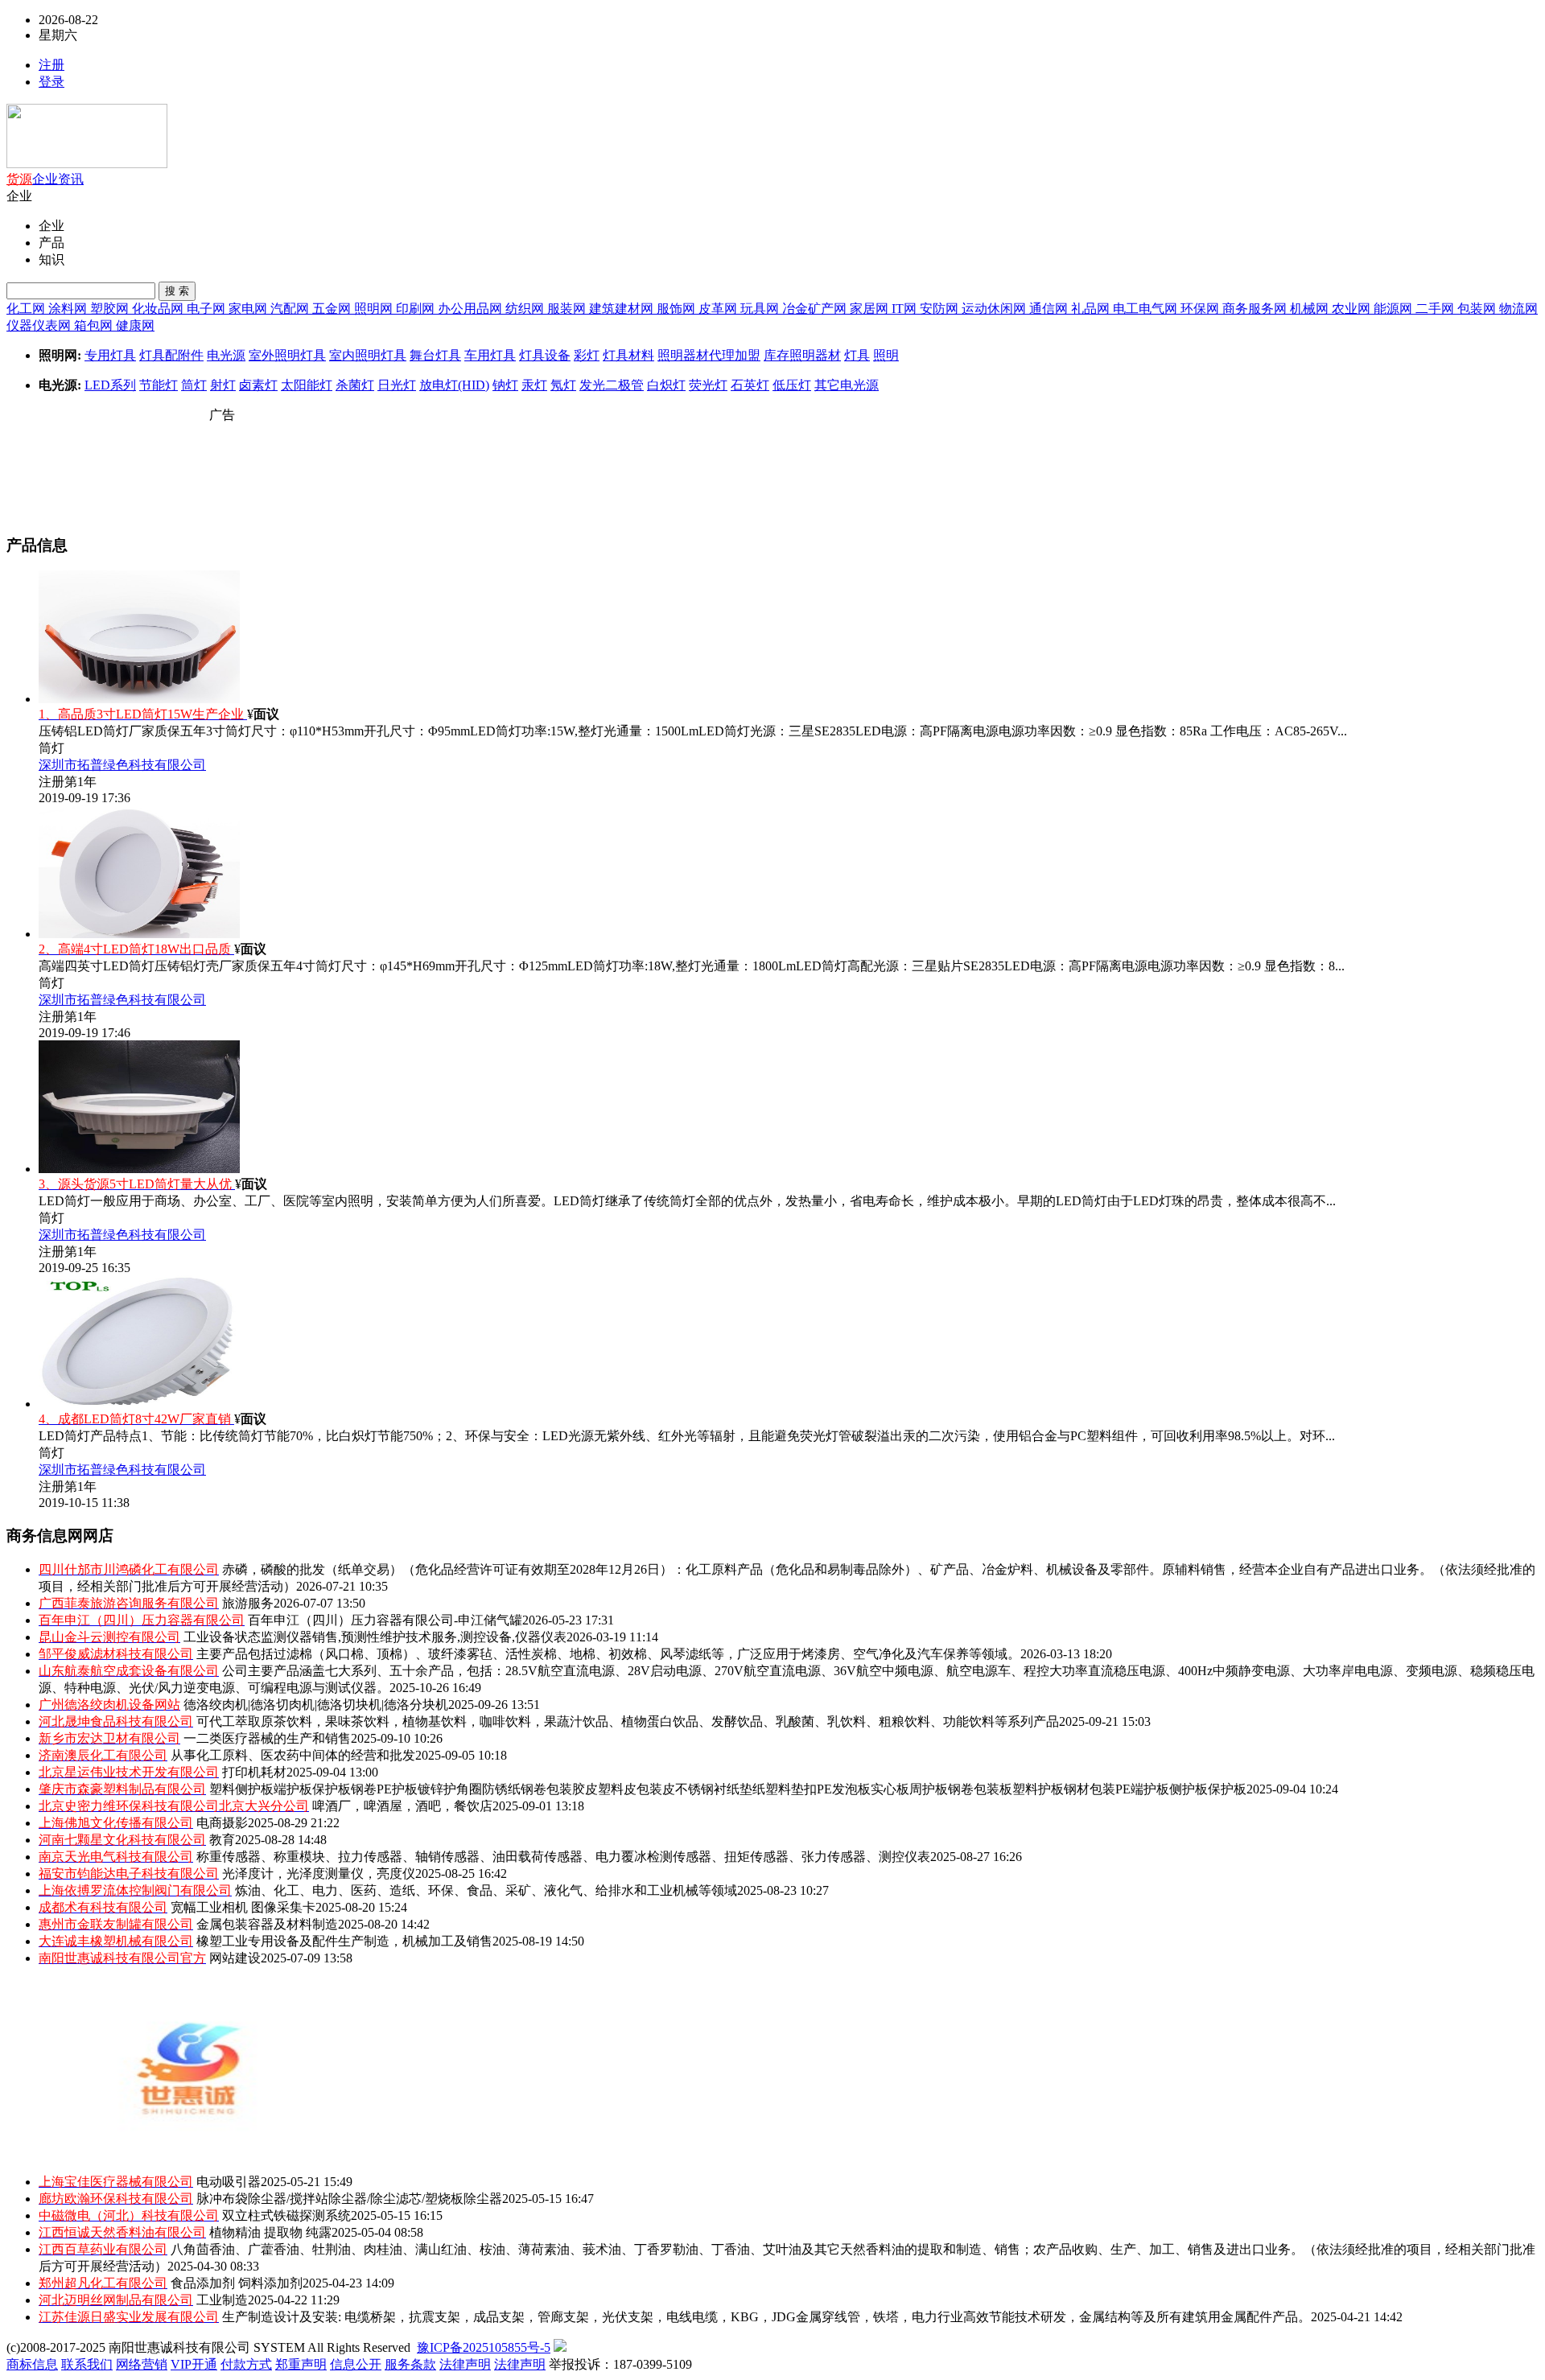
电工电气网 (1147, 309)
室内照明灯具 (368, 355)
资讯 (71, 179)
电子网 (208, 309)
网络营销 (142, 2364)
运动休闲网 (995, 309)
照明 (886, 355)
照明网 (375, 309)
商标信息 (32, 2364)
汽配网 (291, 309)
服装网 (568, 309)
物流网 (1518, 309)
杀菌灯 (355, 385)
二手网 (1436, 309)
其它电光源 (847, 385)
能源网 (1395, 309)
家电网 (249, 309)
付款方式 (246, 2364)
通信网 (1050, 309)
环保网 (1201, 309)
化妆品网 (159, 309)
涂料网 (69, 309)
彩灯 (587, 355)
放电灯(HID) (454, 385)
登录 (51, 82)
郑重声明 (301, 2364)
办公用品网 (472, 309)
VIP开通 (194, 2364)
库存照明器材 (802, 355)
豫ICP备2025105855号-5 (484, 2347)
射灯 (223, 385)
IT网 (906, 309)
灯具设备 (545, 355)
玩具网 (761, 309)
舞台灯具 (435, 355)
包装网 (1478, 309)
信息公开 (356, 2364)
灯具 (857, 355)
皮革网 (719, 309)
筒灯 (194, 385)
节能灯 (159, 385)
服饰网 (678, 309)
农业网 (1353, 309)
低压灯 (792, 385)
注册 (51, 65)
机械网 (1311, 309)
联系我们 (87, 2364)
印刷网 (417, 309)
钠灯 (505, 385)
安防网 (941, 309)
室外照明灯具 (287, 355)
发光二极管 (612, 385)
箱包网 (95, 325)
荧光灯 (708, 385)
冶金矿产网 (816, 309)
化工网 (27, 309)
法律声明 (465, 2364)
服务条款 (410, 2364)
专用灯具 (110, 355)
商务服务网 (1256, 309)
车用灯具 (490, 355)
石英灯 (750, 385)
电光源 (226, 355)
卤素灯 (258, 385)
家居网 (871, 309)
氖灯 (563, 385)
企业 (45, 179)
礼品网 (1092, 309)
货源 (19, 179)
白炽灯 (666, 385)
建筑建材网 (623, 309)
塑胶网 (111, 309)
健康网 (135, 325)
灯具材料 (628, 355)
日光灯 (397, 385)
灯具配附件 (171, 355)
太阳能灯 (307, 385)
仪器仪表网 (40, 325)
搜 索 (177, 291)
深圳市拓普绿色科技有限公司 (122, 765)
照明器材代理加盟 (709, 355)
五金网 (333, 309)
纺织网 (526, 309)
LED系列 (110, 385)
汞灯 (534, 385)
